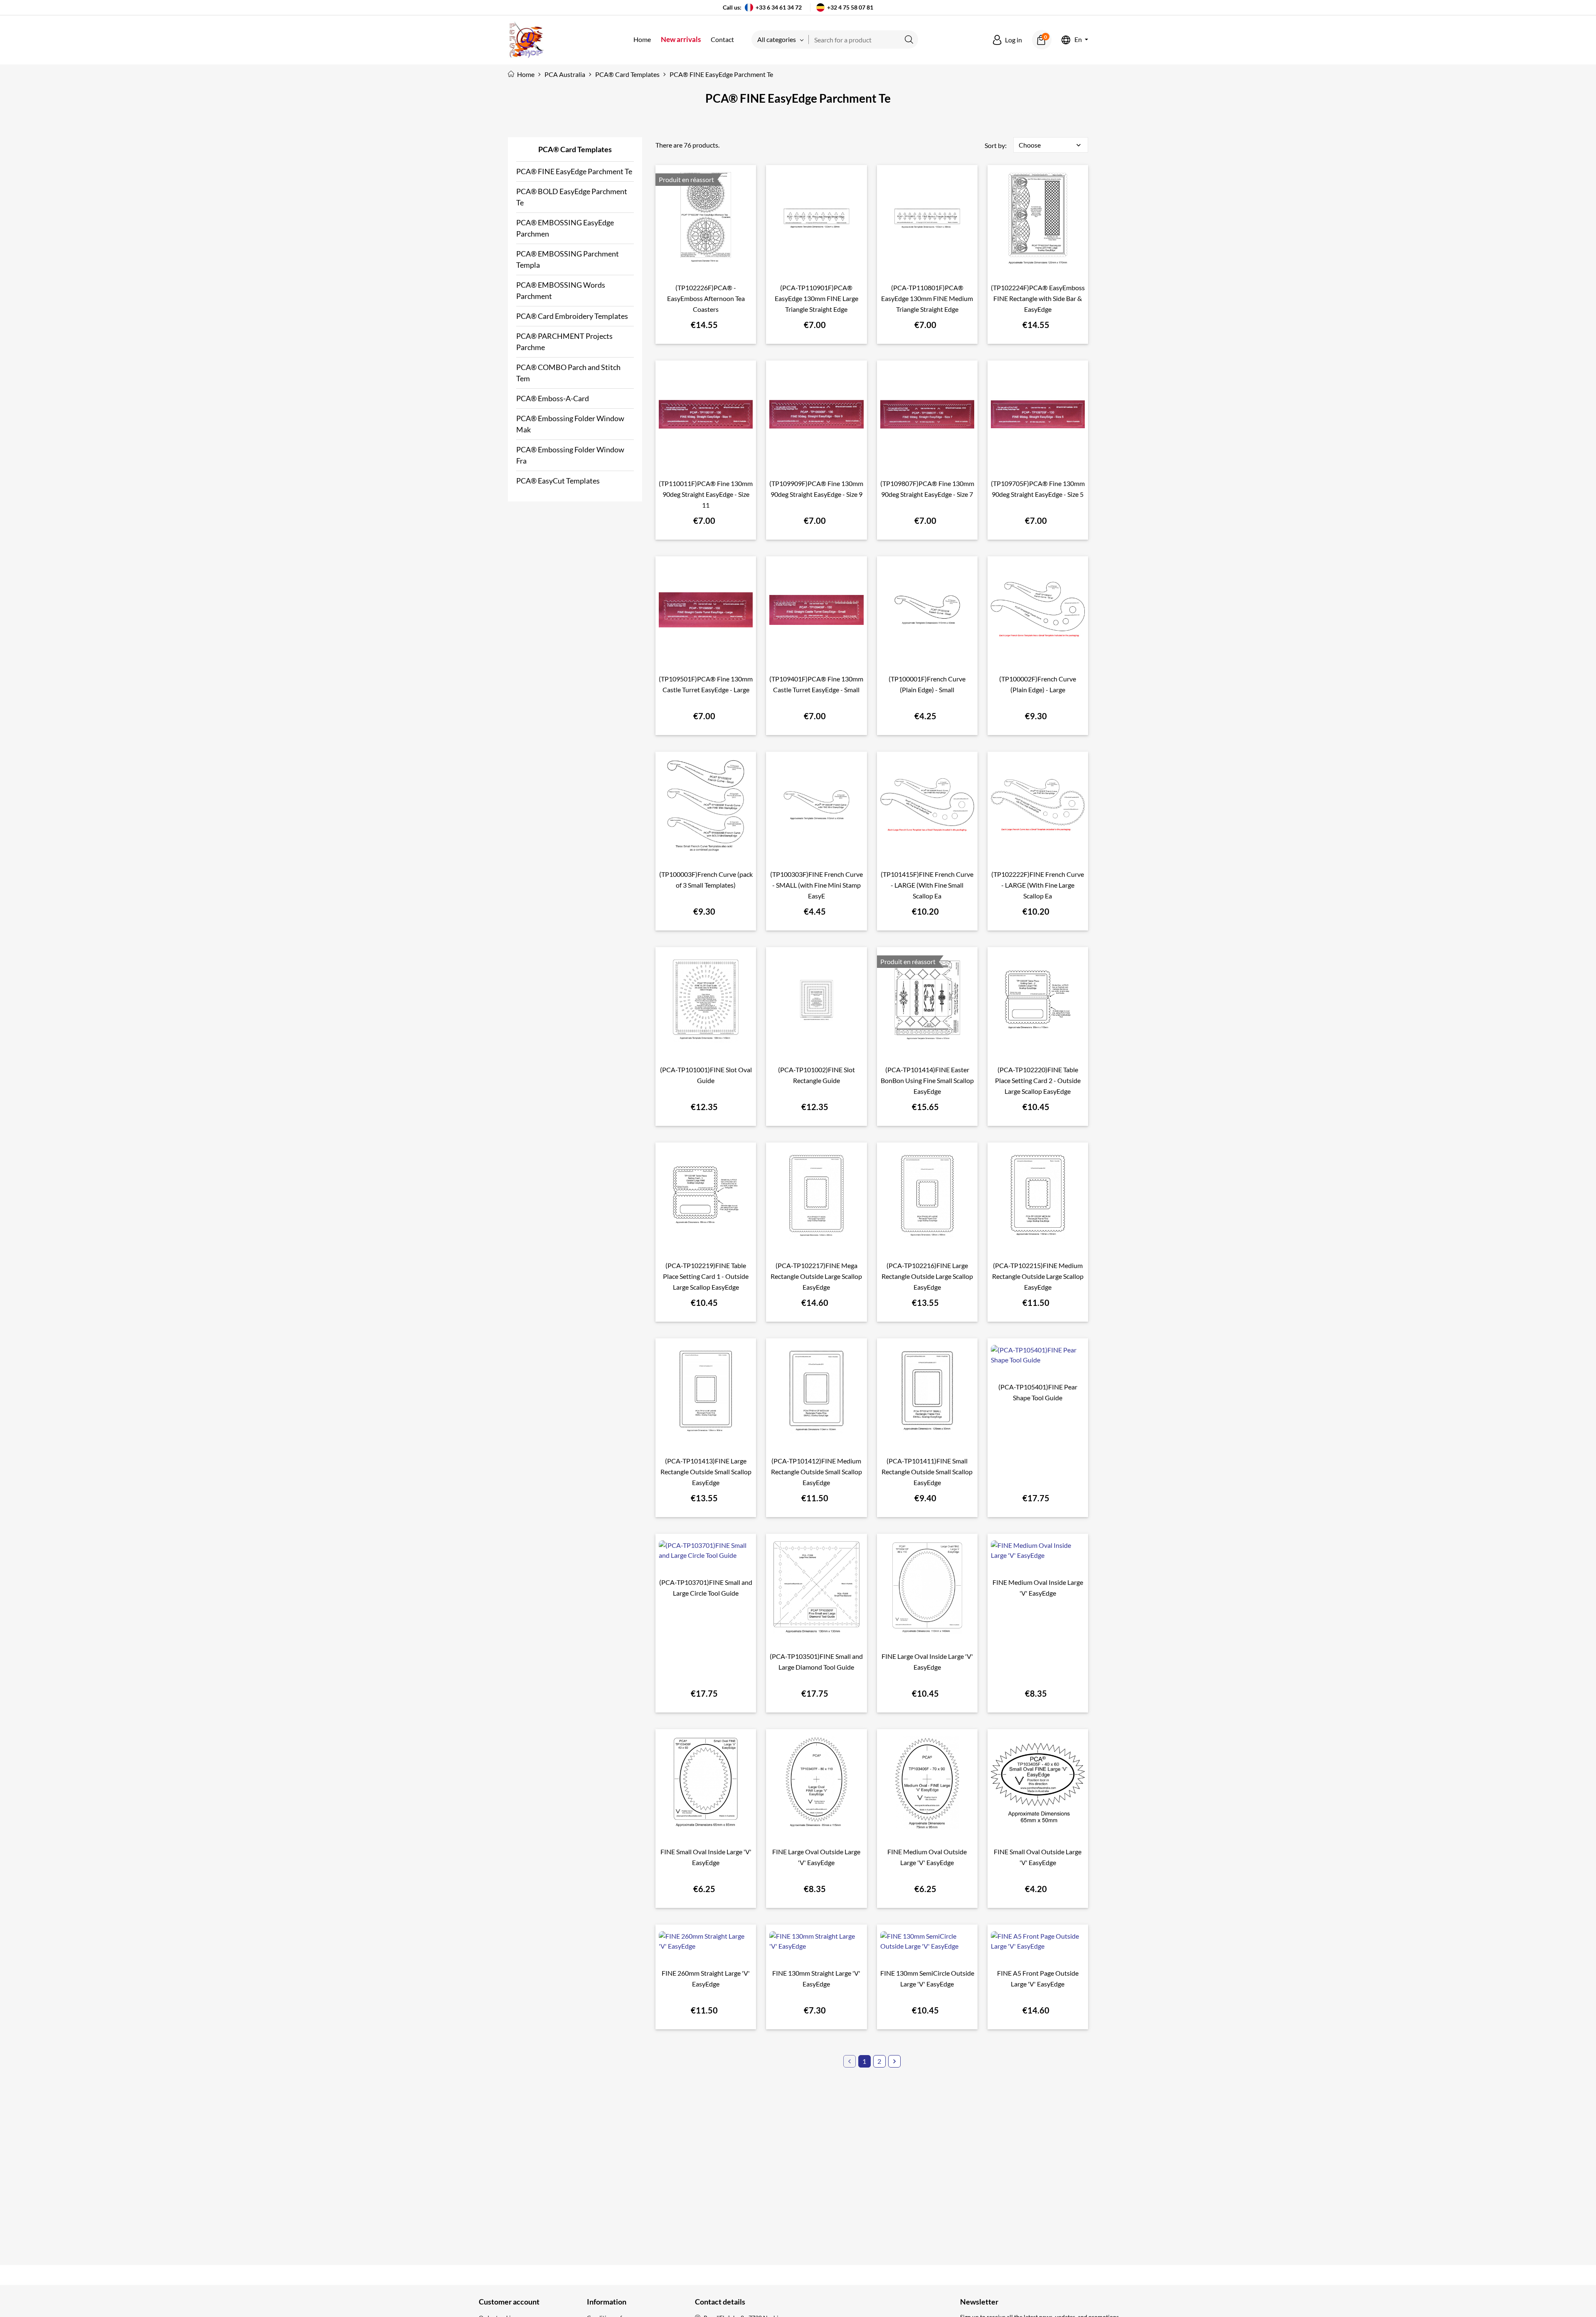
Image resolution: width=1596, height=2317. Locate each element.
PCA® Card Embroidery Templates (572, 316)
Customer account (509, 2302)
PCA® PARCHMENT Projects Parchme (564, 342)
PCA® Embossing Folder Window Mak (570, 424)
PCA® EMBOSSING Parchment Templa (568, 259)
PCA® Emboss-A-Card (553, 398)
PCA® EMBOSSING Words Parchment (561, 290)
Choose (1051, 145)
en (1078, 40)
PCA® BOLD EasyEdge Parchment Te (572, 197)
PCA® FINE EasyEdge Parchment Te (574, 171)
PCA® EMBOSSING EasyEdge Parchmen (565, 228)
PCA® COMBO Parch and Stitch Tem (568, 373)
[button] (1007, 40)
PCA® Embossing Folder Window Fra (570, 455)
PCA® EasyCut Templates (558, 481)
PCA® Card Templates (575, 149)
